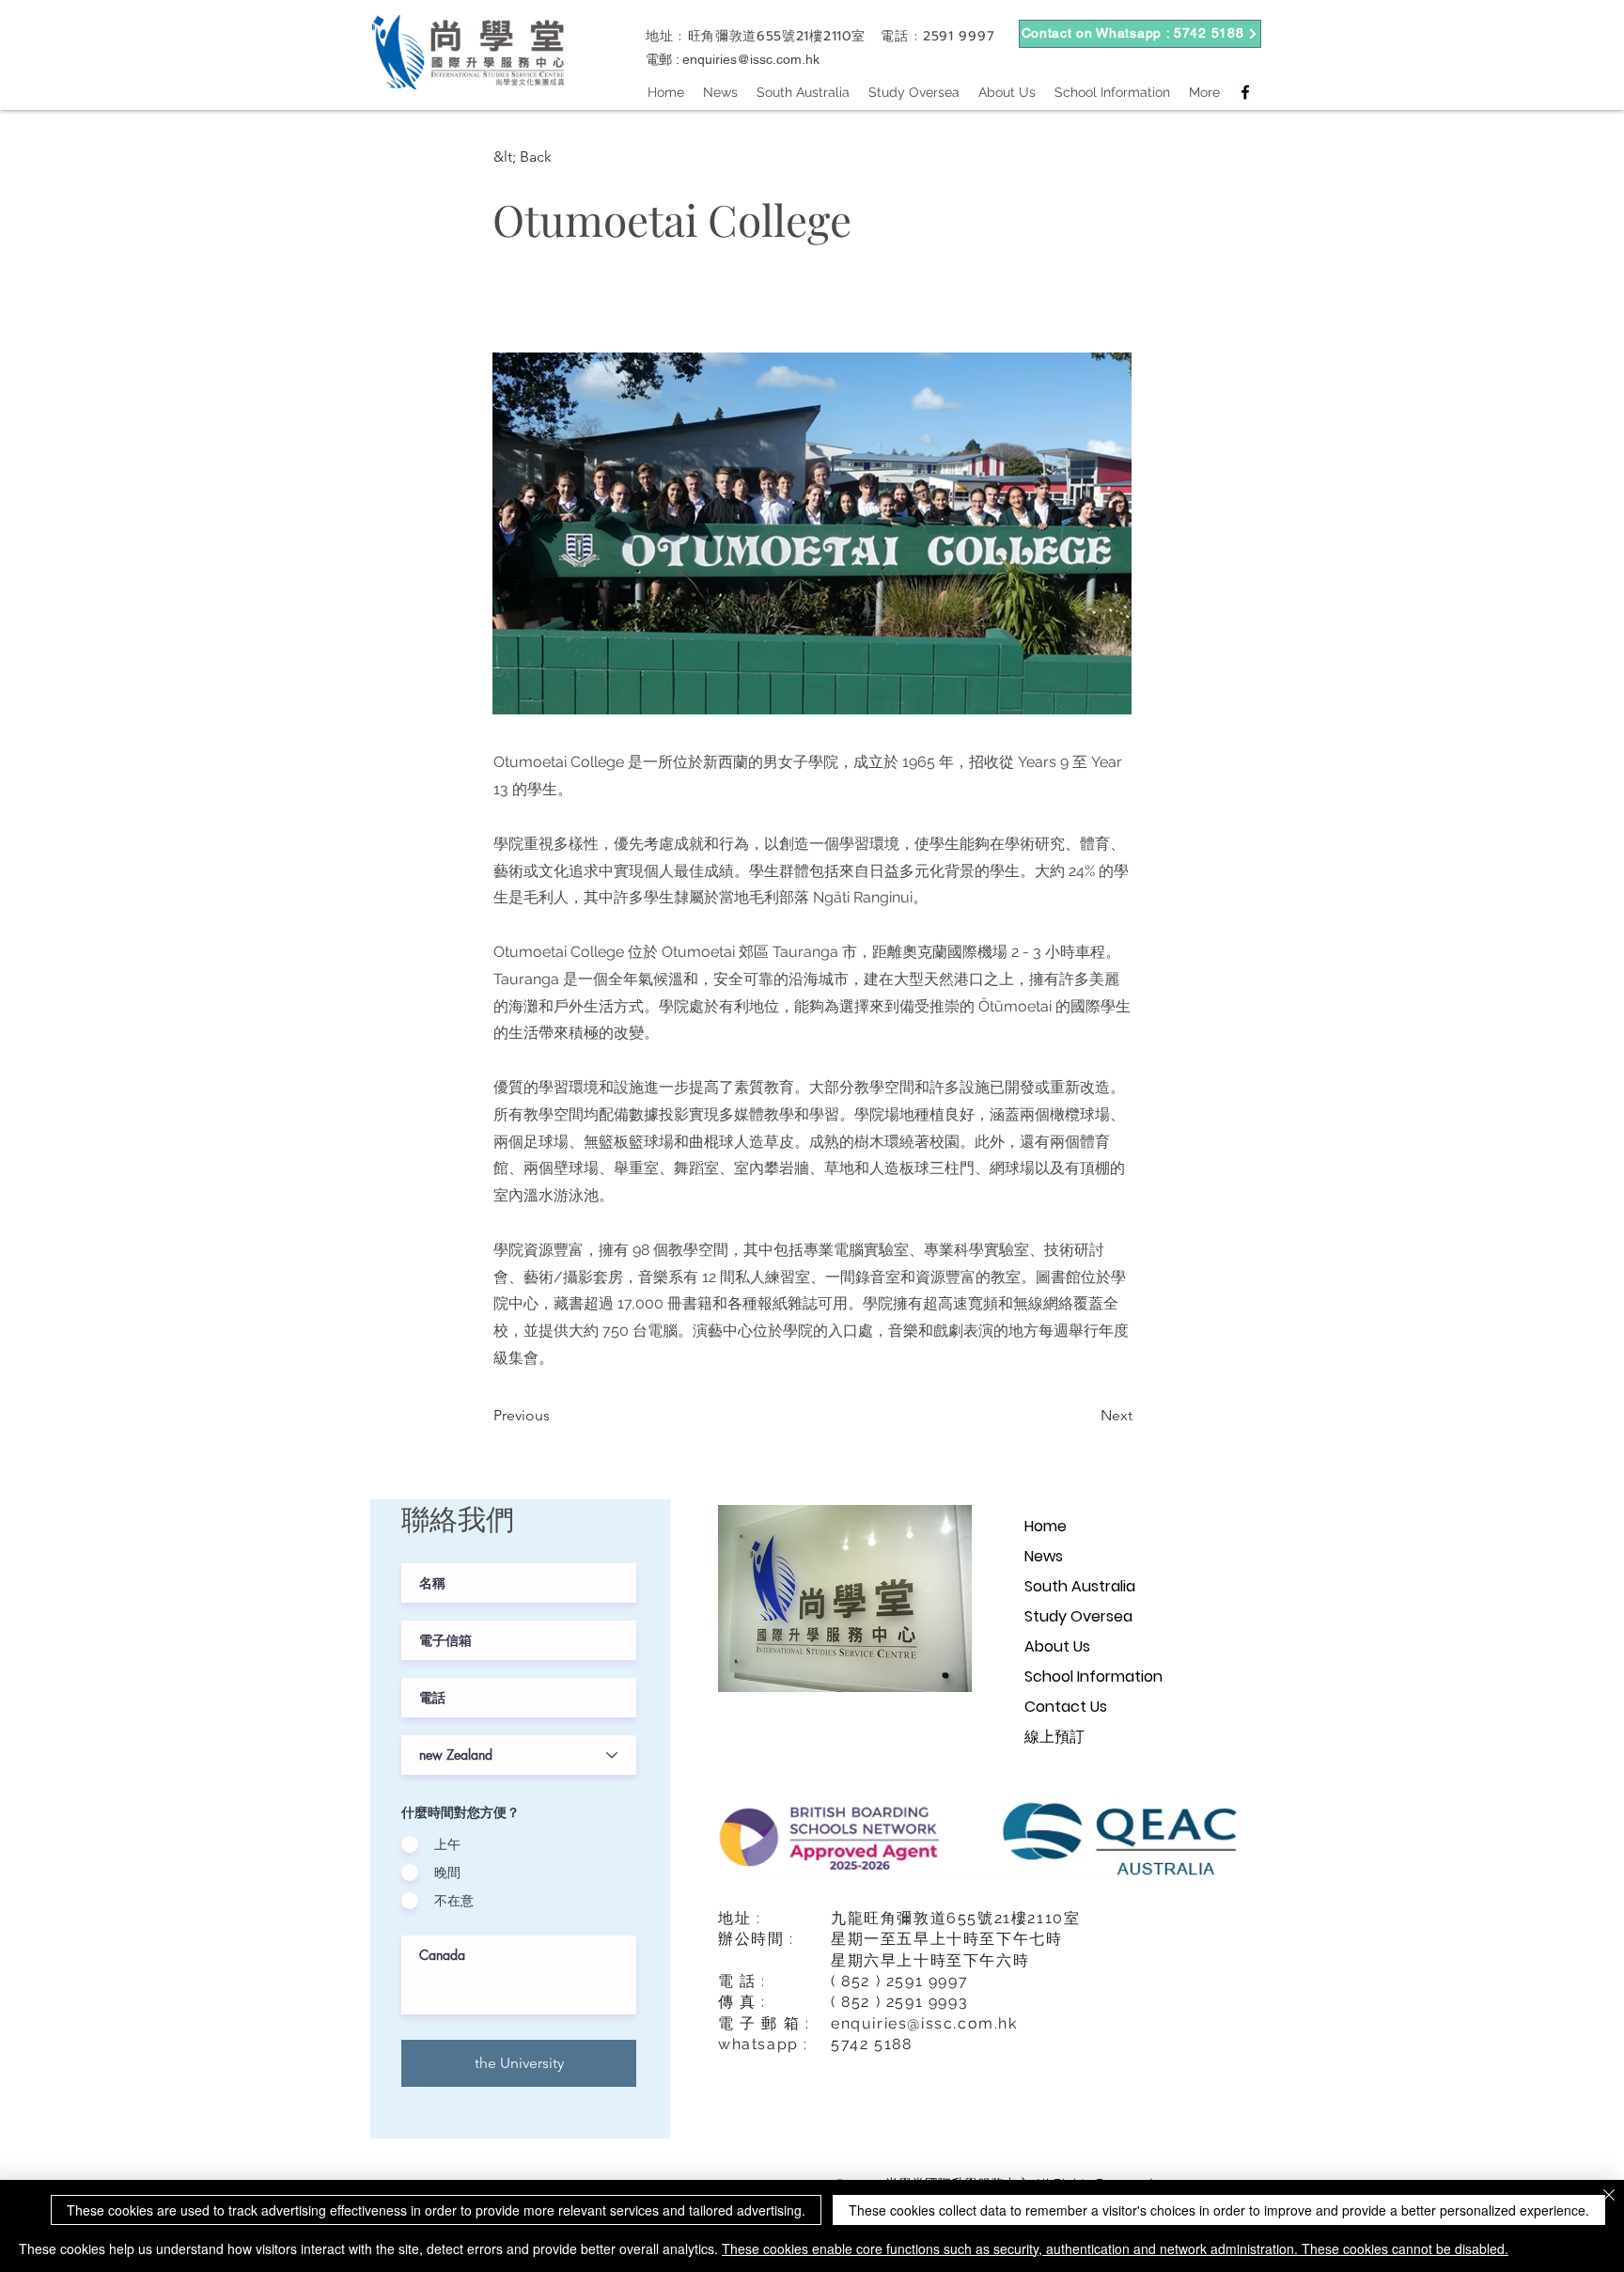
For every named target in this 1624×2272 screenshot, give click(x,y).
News (1044, 1556)
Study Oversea (1078, 1616)
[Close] (1609, 2196)
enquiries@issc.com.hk (751, 59)
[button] (555, 157)
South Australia (1080, 1586)
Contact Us (1066, 1707)
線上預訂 (1054, 1737)
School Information (1093, 1677)
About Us (1057, 1646)
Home (1046, 1526)
